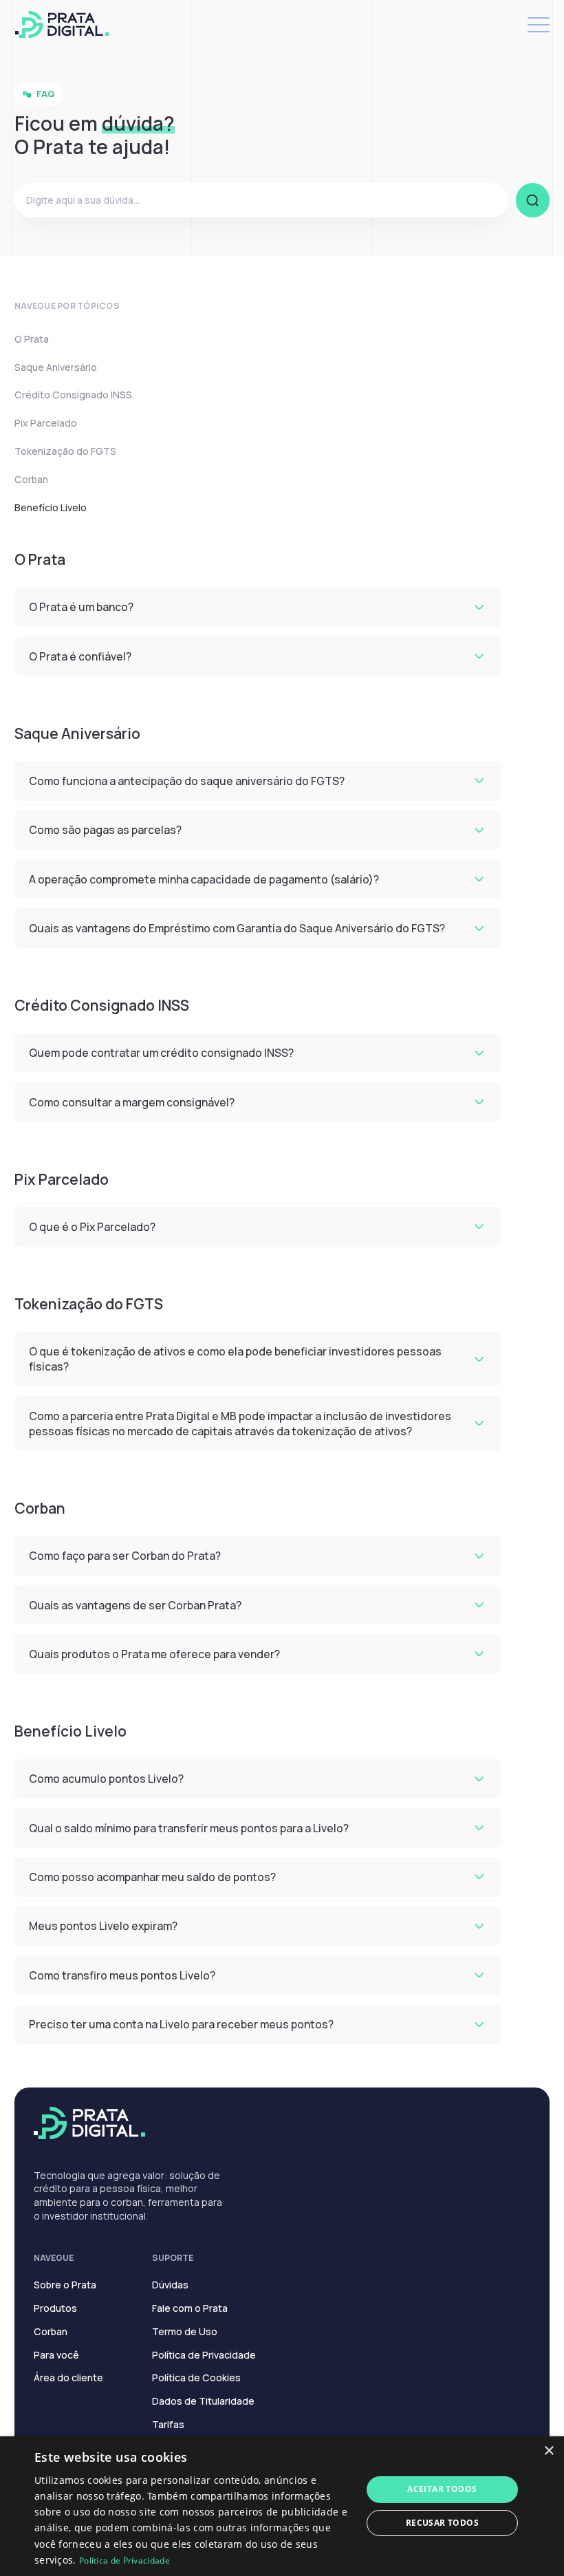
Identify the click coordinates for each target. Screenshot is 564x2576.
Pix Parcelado (46, 423)
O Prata (32, 339)
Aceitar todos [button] (442, 2489)
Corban (31, 479)
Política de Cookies (196, 2378)
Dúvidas (170, 2285)
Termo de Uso (185, 2331)
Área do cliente (68, 2378)
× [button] (549, 2451)
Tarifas (168, 2424)
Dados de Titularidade (203, 2401)
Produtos (55, 2308)
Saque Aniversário (56, 367)
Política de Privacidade (204, 2355)
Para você (56, 2355)
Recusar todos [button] (442, 2523)
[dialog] (282, 2506)
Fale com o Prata (190, 2308)
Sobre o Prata (65, 2285)
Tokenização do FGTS (65, 451)
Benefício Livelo (51, 507)
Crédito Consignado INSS (73, 395)
